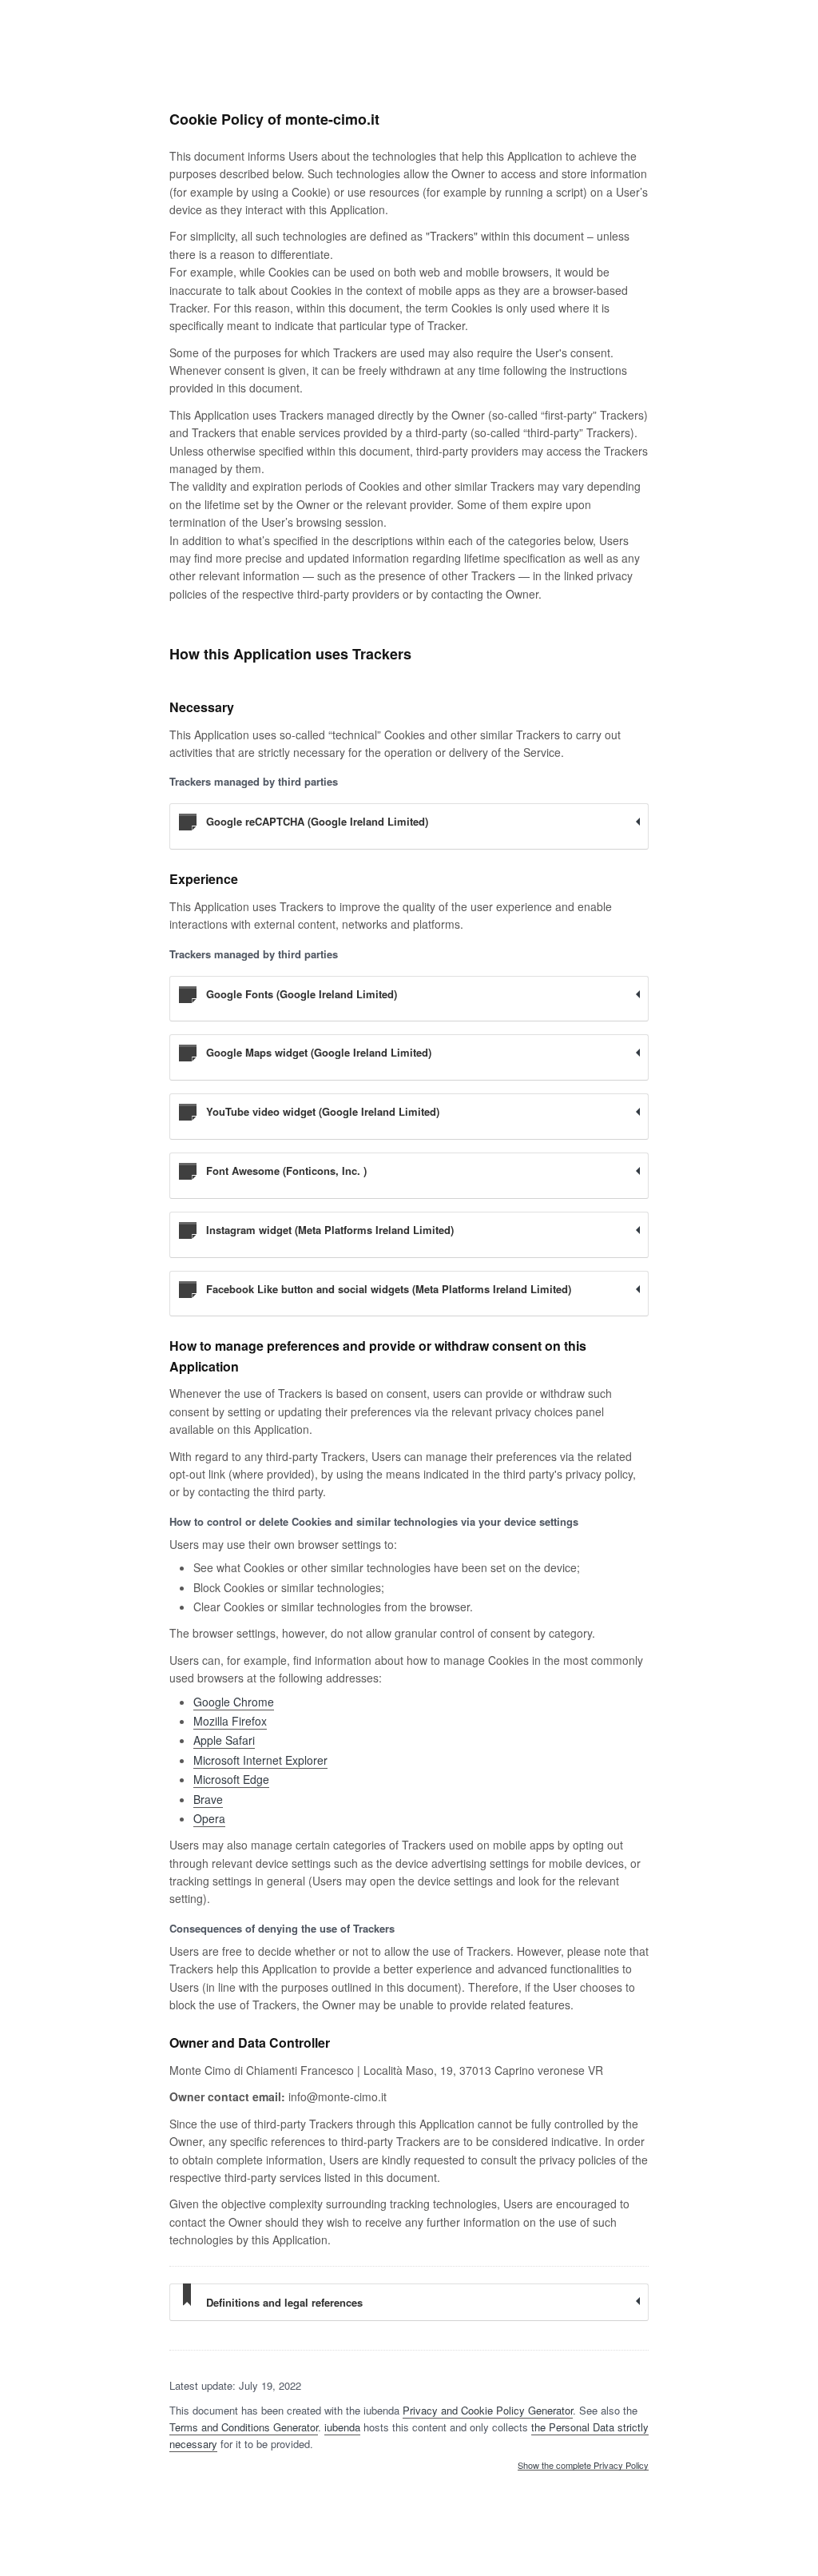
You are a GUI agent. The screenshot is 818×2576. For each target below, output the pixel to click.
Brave (208, 1799)
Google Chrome (234, 1702)
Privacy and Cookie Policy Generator (488, 2410)
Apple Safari (224, 1740)
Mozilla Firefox (230, 1721)
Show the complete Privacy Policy (583, 2466)
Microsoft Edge (231, 1779)
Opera (209, 1818)
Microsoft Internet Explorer (260, 1760)
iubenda (342, 2427)
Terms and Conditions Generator (244, 2427)
